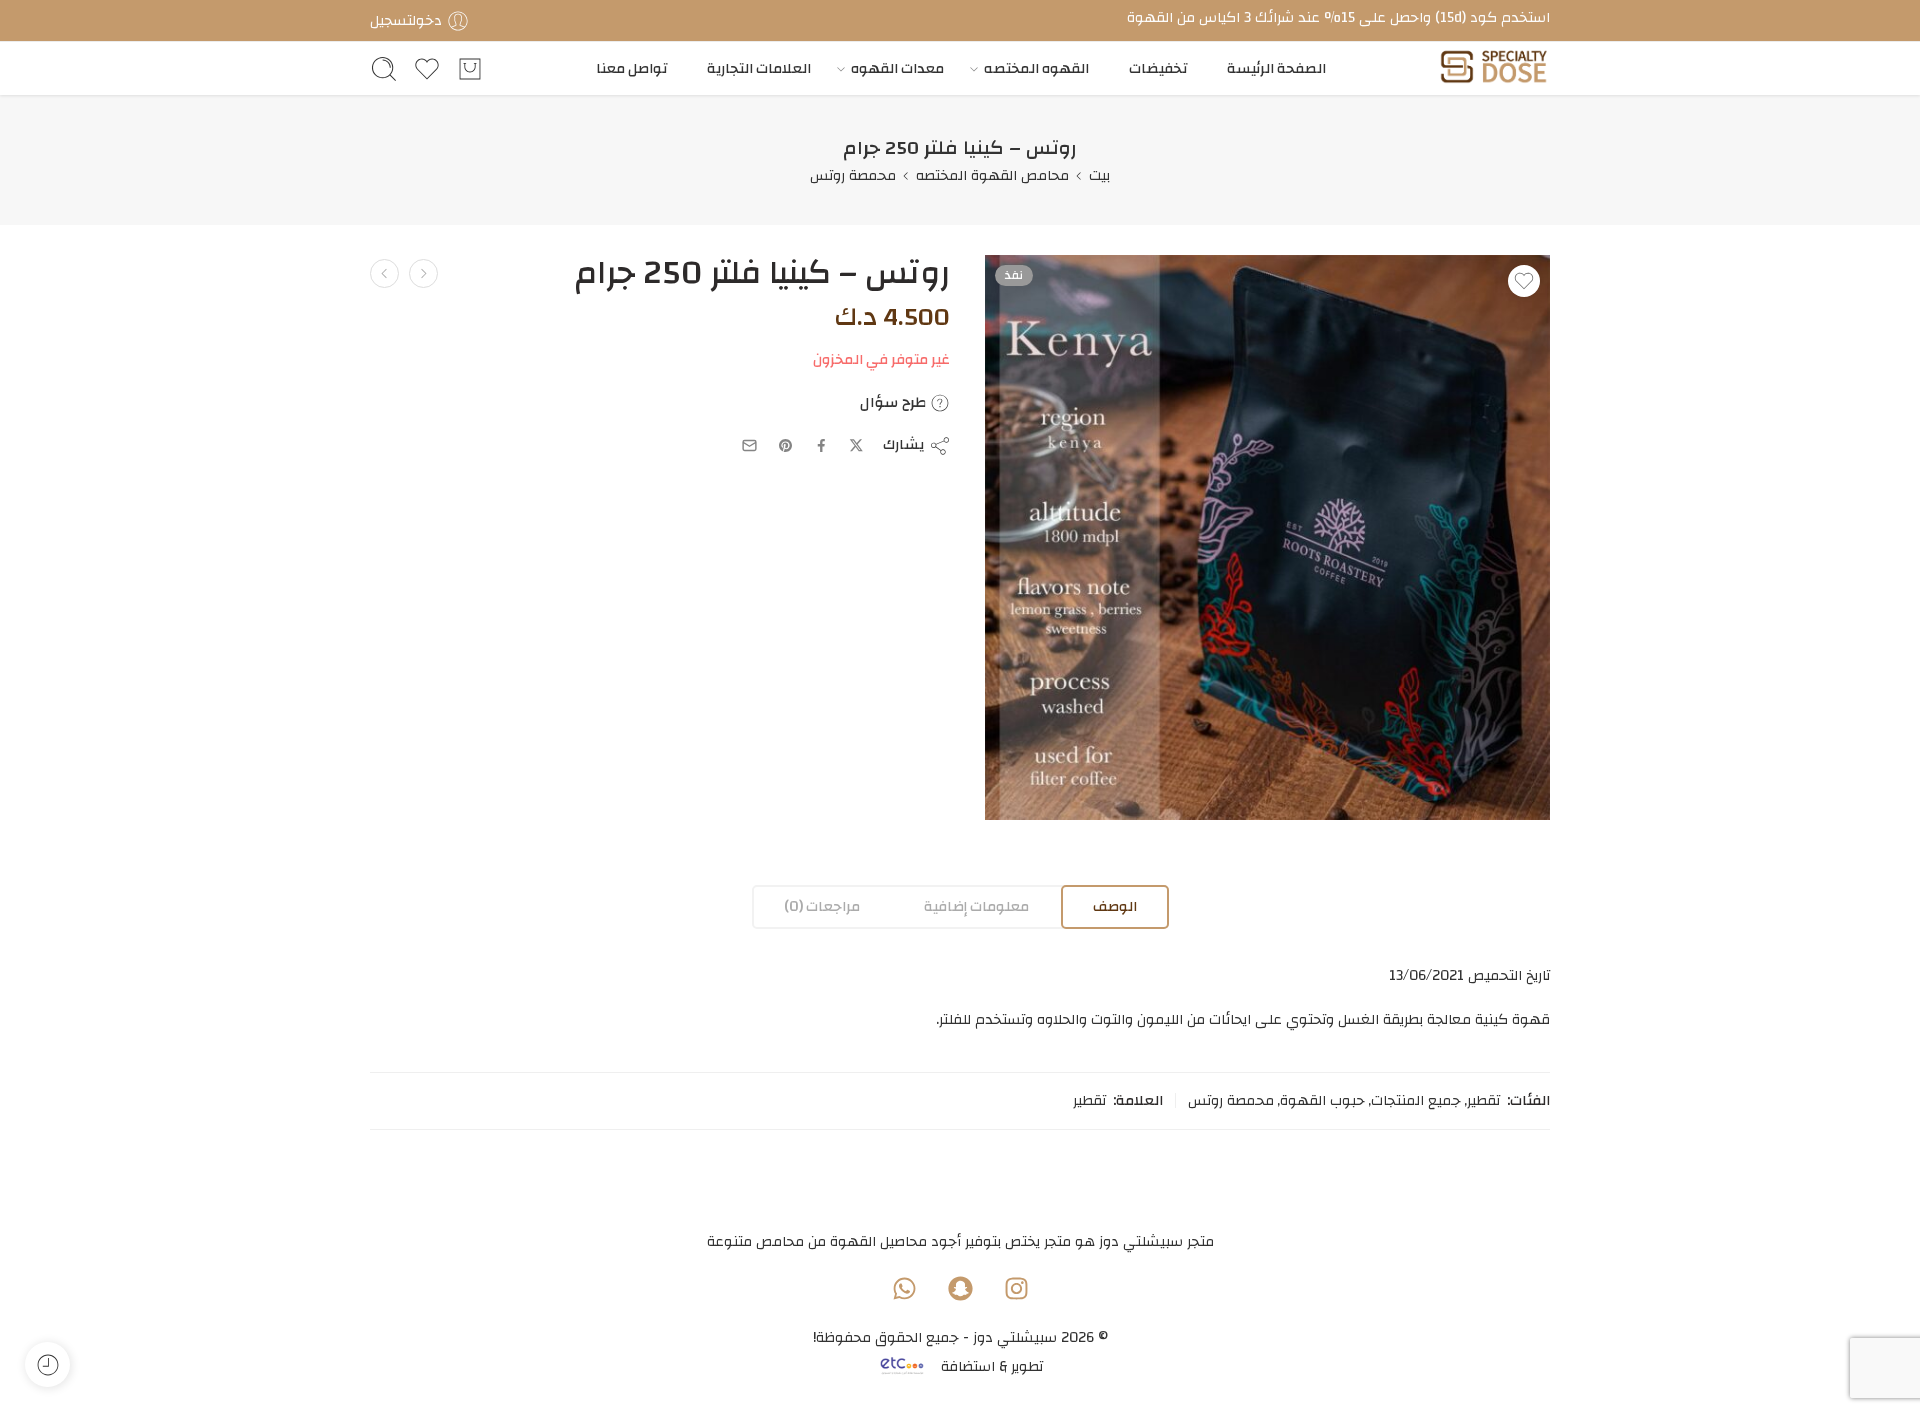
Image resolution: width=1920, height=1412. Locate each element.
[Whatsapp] (904, 1288)
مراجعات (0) (822, 906)
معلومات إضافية (976, 906)
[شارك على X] (856, 445)
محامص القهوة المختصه (992, 175)
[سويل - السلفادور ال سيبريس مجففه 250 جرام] (384, 273)
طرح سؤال (895, 403)
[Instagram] (1016, 1288)
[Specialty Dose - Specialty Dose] (1493, 68)
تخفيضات (1158, 68)
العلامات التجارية (759, 68)
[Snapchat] (960, 1288)
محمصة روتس (853, 175)
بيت (1099, 175)
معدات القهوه (897, 68)
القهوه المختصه (1036, 68)
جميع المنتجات (1416, 1101)
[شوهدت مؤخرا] (47, 1364)
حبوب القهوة (1322, 1101)
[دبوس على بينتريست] (786, 446)
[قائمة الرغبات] (1524, 281)
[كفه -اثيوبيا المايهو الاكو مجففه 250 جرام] (423, 273)
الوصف (1115, 906)
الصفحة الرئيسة (1276, 68)
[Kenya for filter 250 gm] (1267, 537)
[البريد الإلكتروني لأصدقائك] (749, 445)
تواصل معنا (631, 68)
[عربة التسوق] (470, 69)
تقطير (1483, 1101)
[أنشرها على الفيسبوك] (821, 445)
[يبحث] (384, 69)
